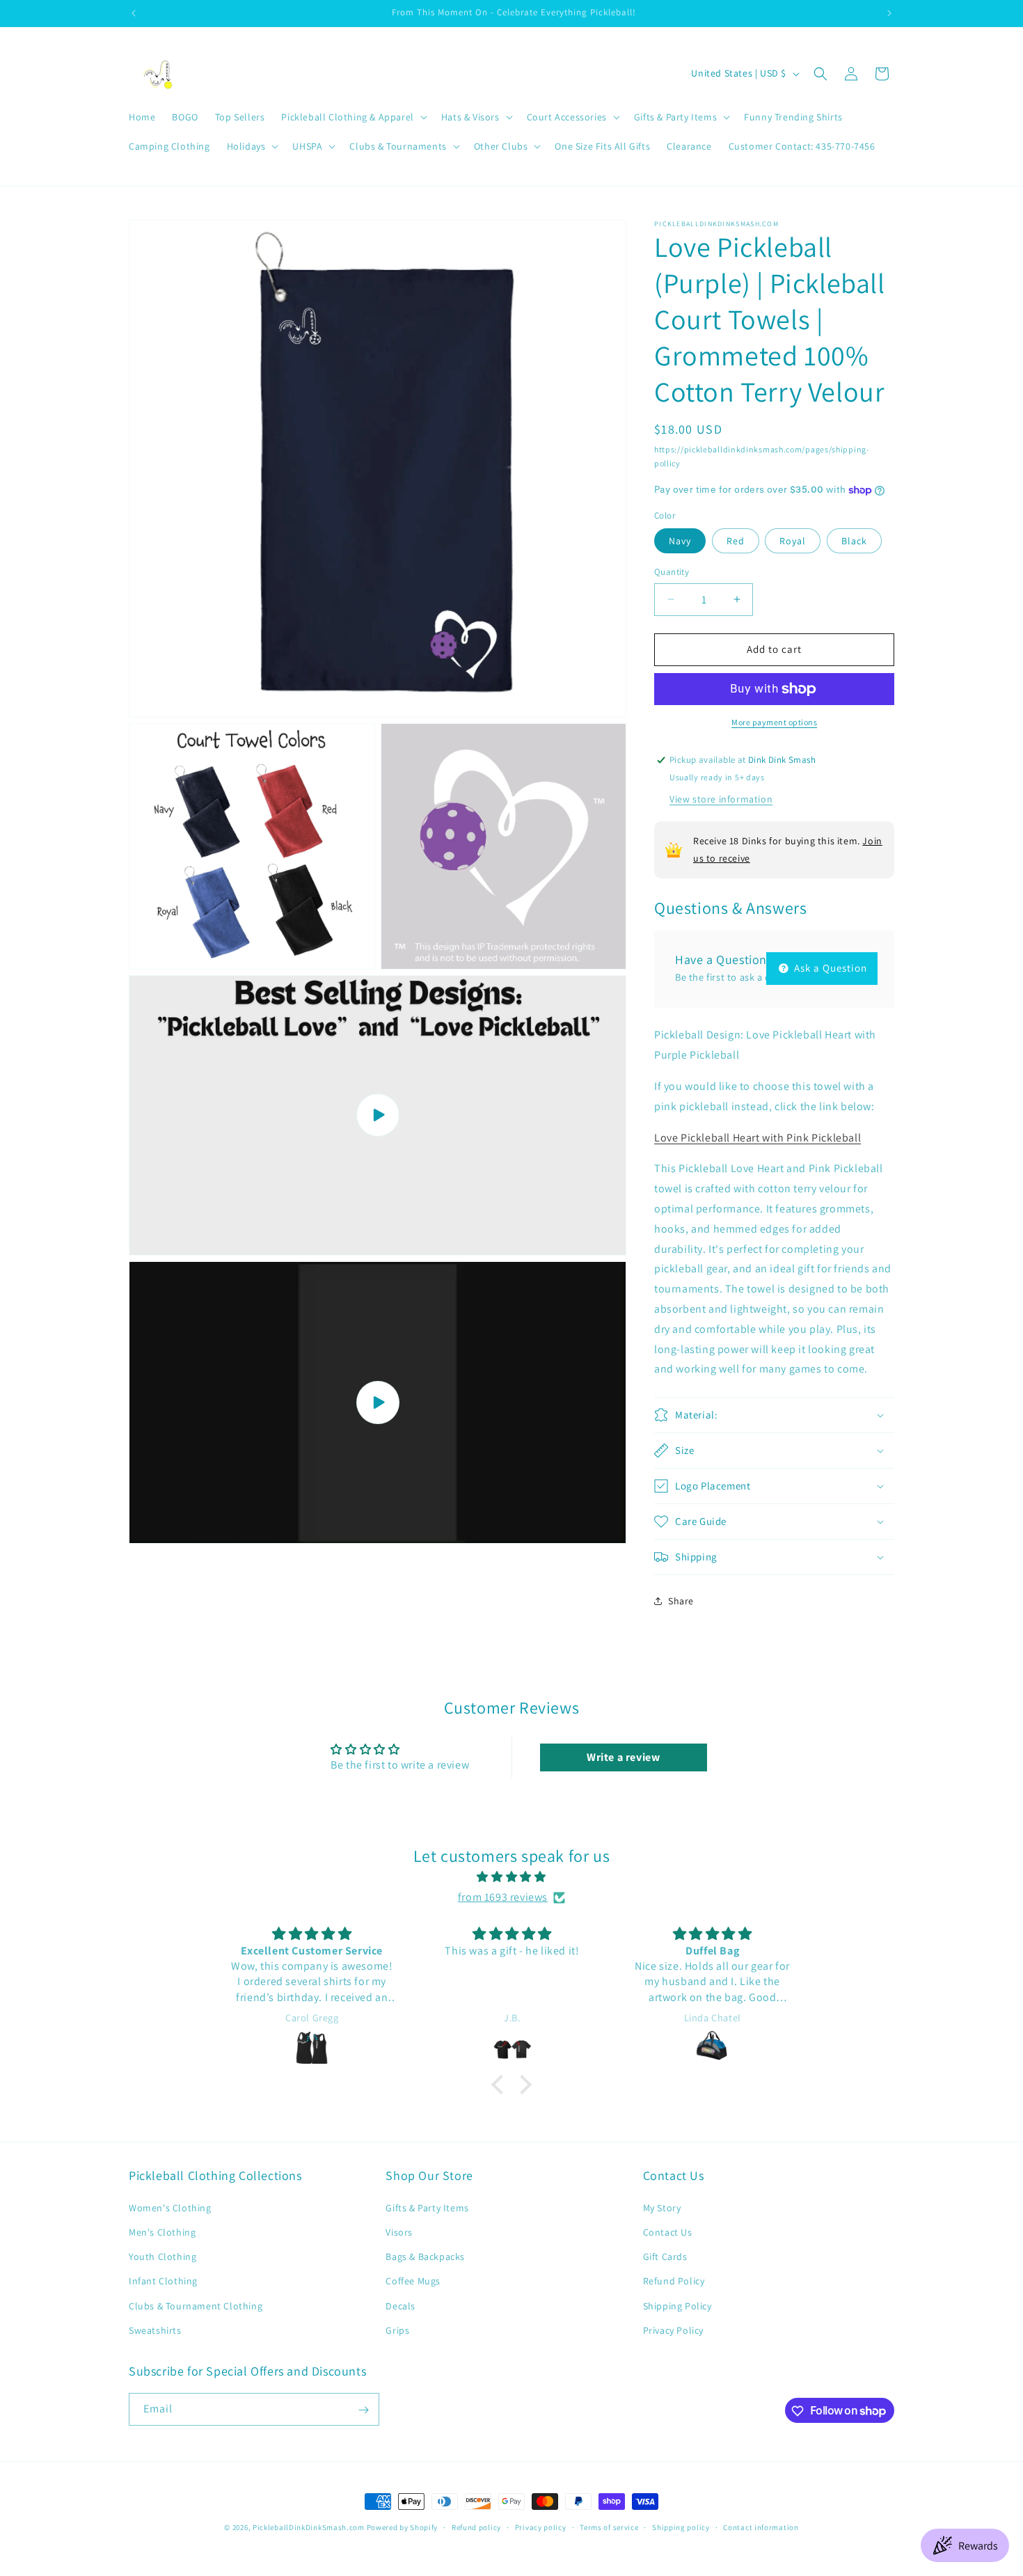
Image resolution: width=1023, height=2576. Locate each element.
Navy (680, 541)
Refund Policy (674, 2281)
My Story (662, 2207)
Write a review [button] (623, 1757)
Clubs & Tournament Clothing (196, 2305)
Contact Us (668, 2231)
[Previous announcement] (134, 13)
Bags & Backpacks (425, 2256)
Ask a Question (829, 968)
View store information (721, 799)
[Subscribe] (363, 2410)
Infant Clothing (163, 2281)
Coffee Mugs (413, 2281)
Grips (397, 2330)
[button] (352, 117)
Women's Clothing (170, 2207)
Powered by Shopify (403, 2527)
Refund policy (476, 2527)
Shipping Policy (677, 2305)
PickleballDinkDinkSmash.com (309, 2527)
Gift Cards (665, 2256)
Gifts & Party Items (427, 2207)
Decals (401, 2305)
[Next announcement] (889, 13)
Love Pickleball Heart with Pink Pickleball (758, 1138)
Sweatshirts (155, 2330)
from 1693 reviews (503, 1897)
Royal (793, 541)
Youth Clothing (162, 2256)
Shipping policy (681, 2527)
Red (736, 541)
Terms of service (609, 2527)
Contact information (761, 2527)
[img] (511, 1877)
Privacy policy (541, 2527)
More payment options (774, 722)
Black (854, 541)
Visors (399, 2231)
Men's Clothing (162, 2231)
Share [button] (681, 1601)
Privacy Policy (673, 2330)
